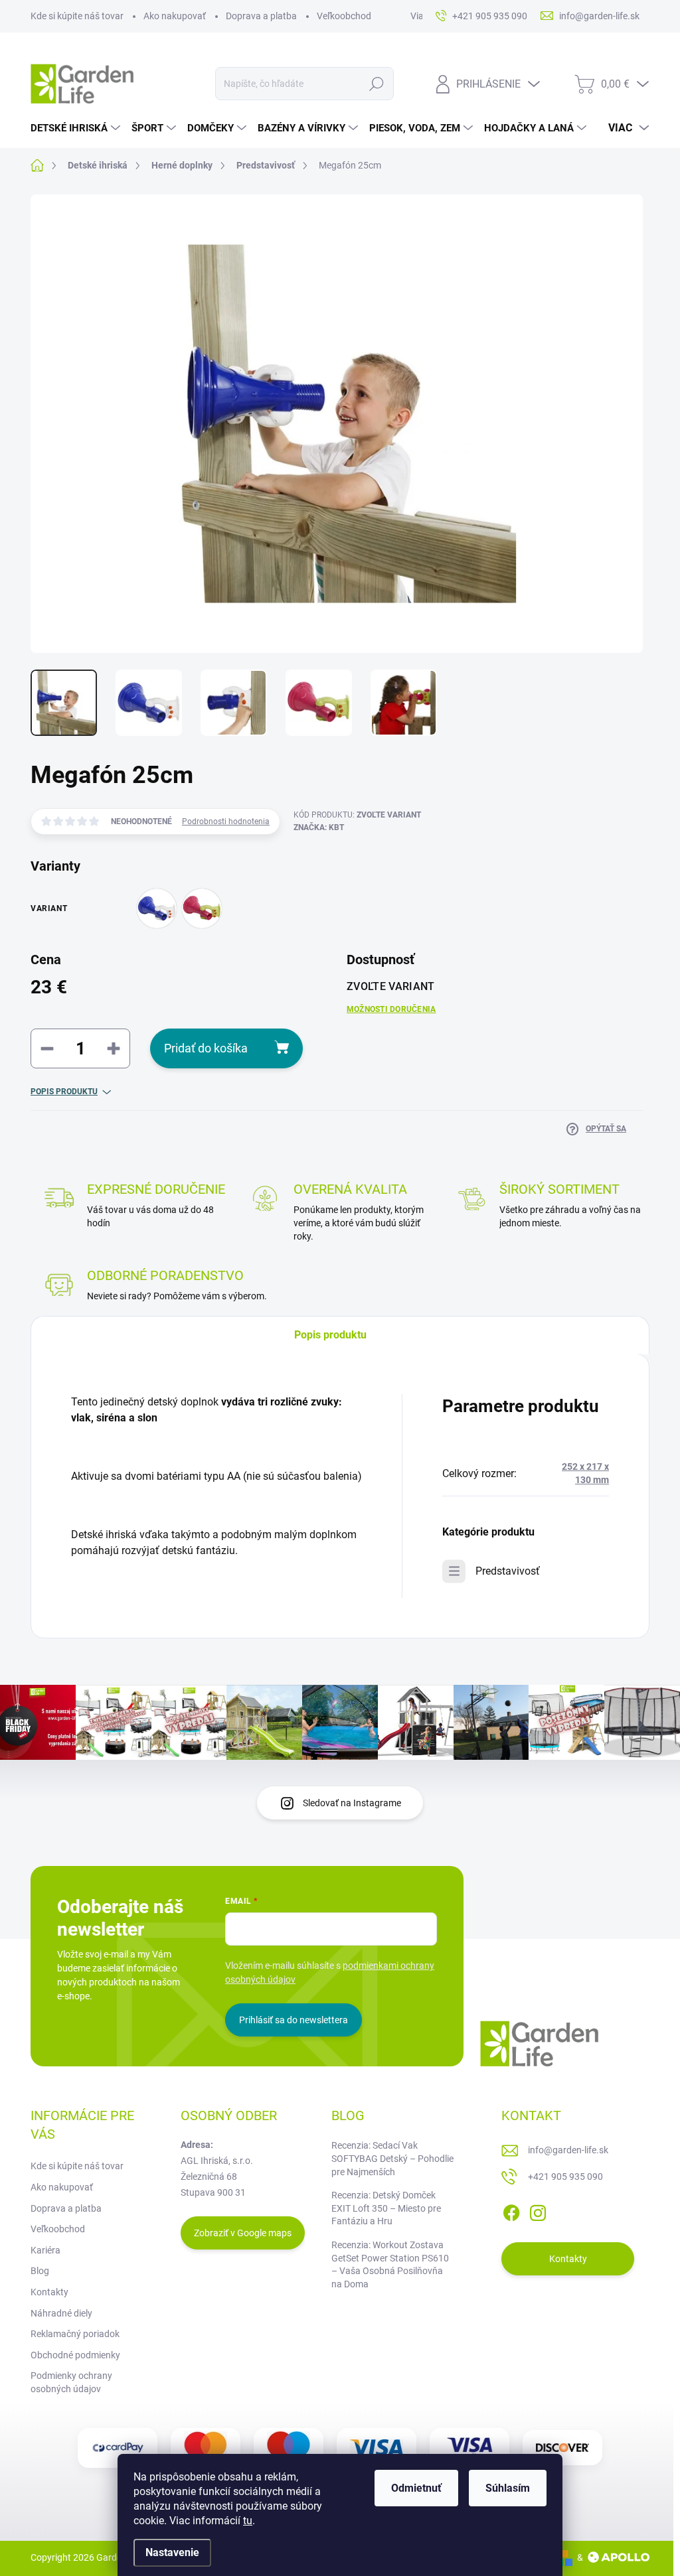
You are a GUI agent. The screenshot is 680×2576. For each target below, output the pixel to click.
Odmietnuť (416, 2488)
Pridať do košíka (206, 1048)
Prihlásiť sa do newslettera (294, 2020)
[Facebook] (511, 2210)
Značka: (319, 827)
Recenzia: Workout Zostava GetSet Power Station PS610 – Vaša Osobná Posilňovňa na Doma (390, 2264)
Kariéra (45, 2250)
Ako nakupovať (175, 16)
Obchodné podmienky (75, 2355)
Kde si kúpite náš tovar (77, 16)
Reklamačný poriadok (75, 2334)
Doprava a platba (261, 16)
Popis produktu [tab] (330, 1335)
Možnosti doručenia (391, 1009)
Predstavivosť (508, 1571)
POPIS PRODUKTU (64, 1092)
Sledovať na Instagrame (352, 1803)
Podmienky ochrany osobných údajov (71, 2382)
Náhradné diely (61, 2313)
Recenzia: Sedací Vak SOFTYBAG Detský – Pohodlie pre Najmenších (392, 2158)
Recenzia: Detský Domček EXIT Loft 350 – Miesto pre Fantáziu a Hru (386, 2208)
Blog (40, 2271)
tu (248, 2521)
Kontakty (49, 2292)
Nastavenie (172, 2552)
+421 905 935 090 (565, 2177)
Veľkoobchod (344, 16)
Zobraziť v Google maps (243, 2233)
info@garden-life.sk (568, 2150)
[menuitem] (77, 128)
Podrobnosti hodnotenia (226, 822)
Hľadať (376, 84)
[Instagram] (538, 2210)
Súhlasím (508, 2488)
